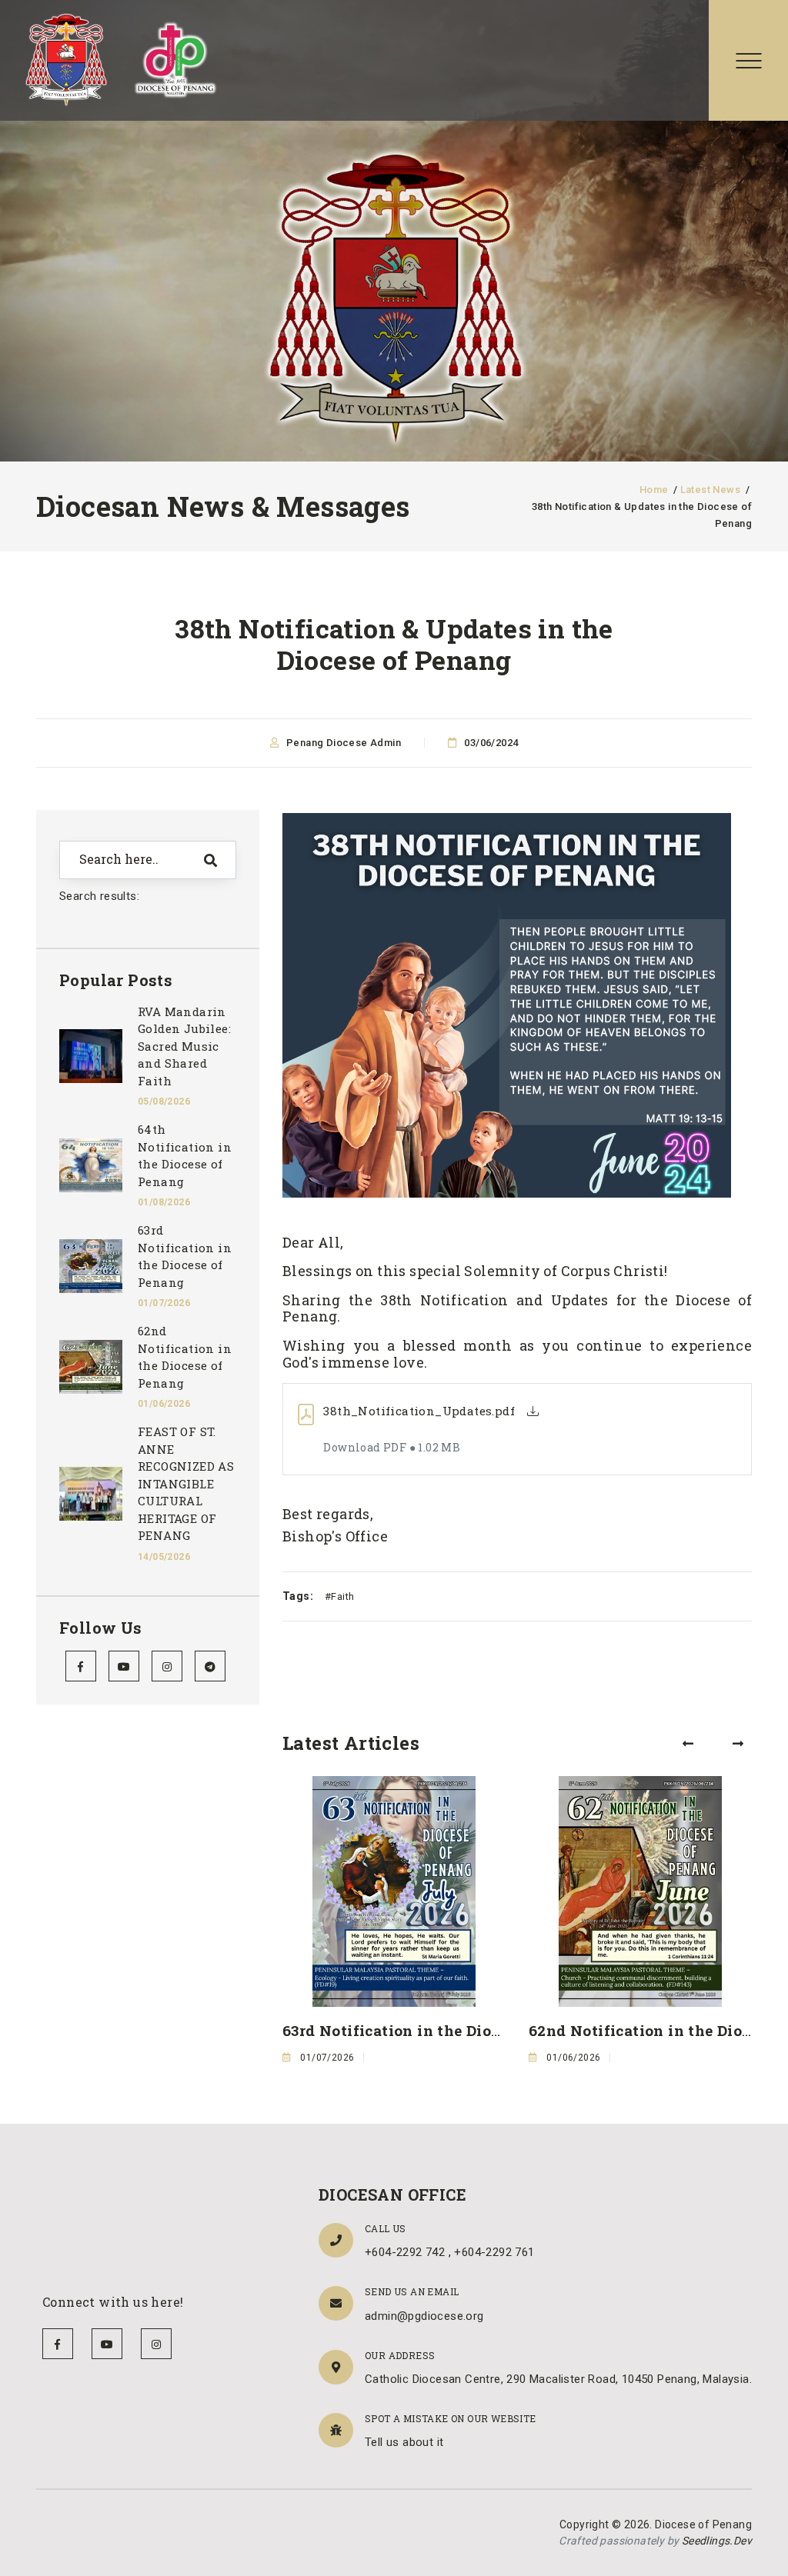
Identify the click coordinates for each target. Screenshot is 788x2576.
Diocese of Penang (703, 2524)
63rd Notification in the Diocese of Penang (443, 2030)
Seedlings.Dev (717, 2541)
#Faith (339, 1596)
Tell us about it (404, 2442)
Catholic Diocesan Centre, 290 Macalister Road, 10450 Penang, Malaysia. (558, 2379)
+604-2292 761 (494, 2252)
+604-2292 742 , (409, 2252)
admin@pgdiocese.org (424, 2316)
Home (654, 490)
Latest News (710, 490)
